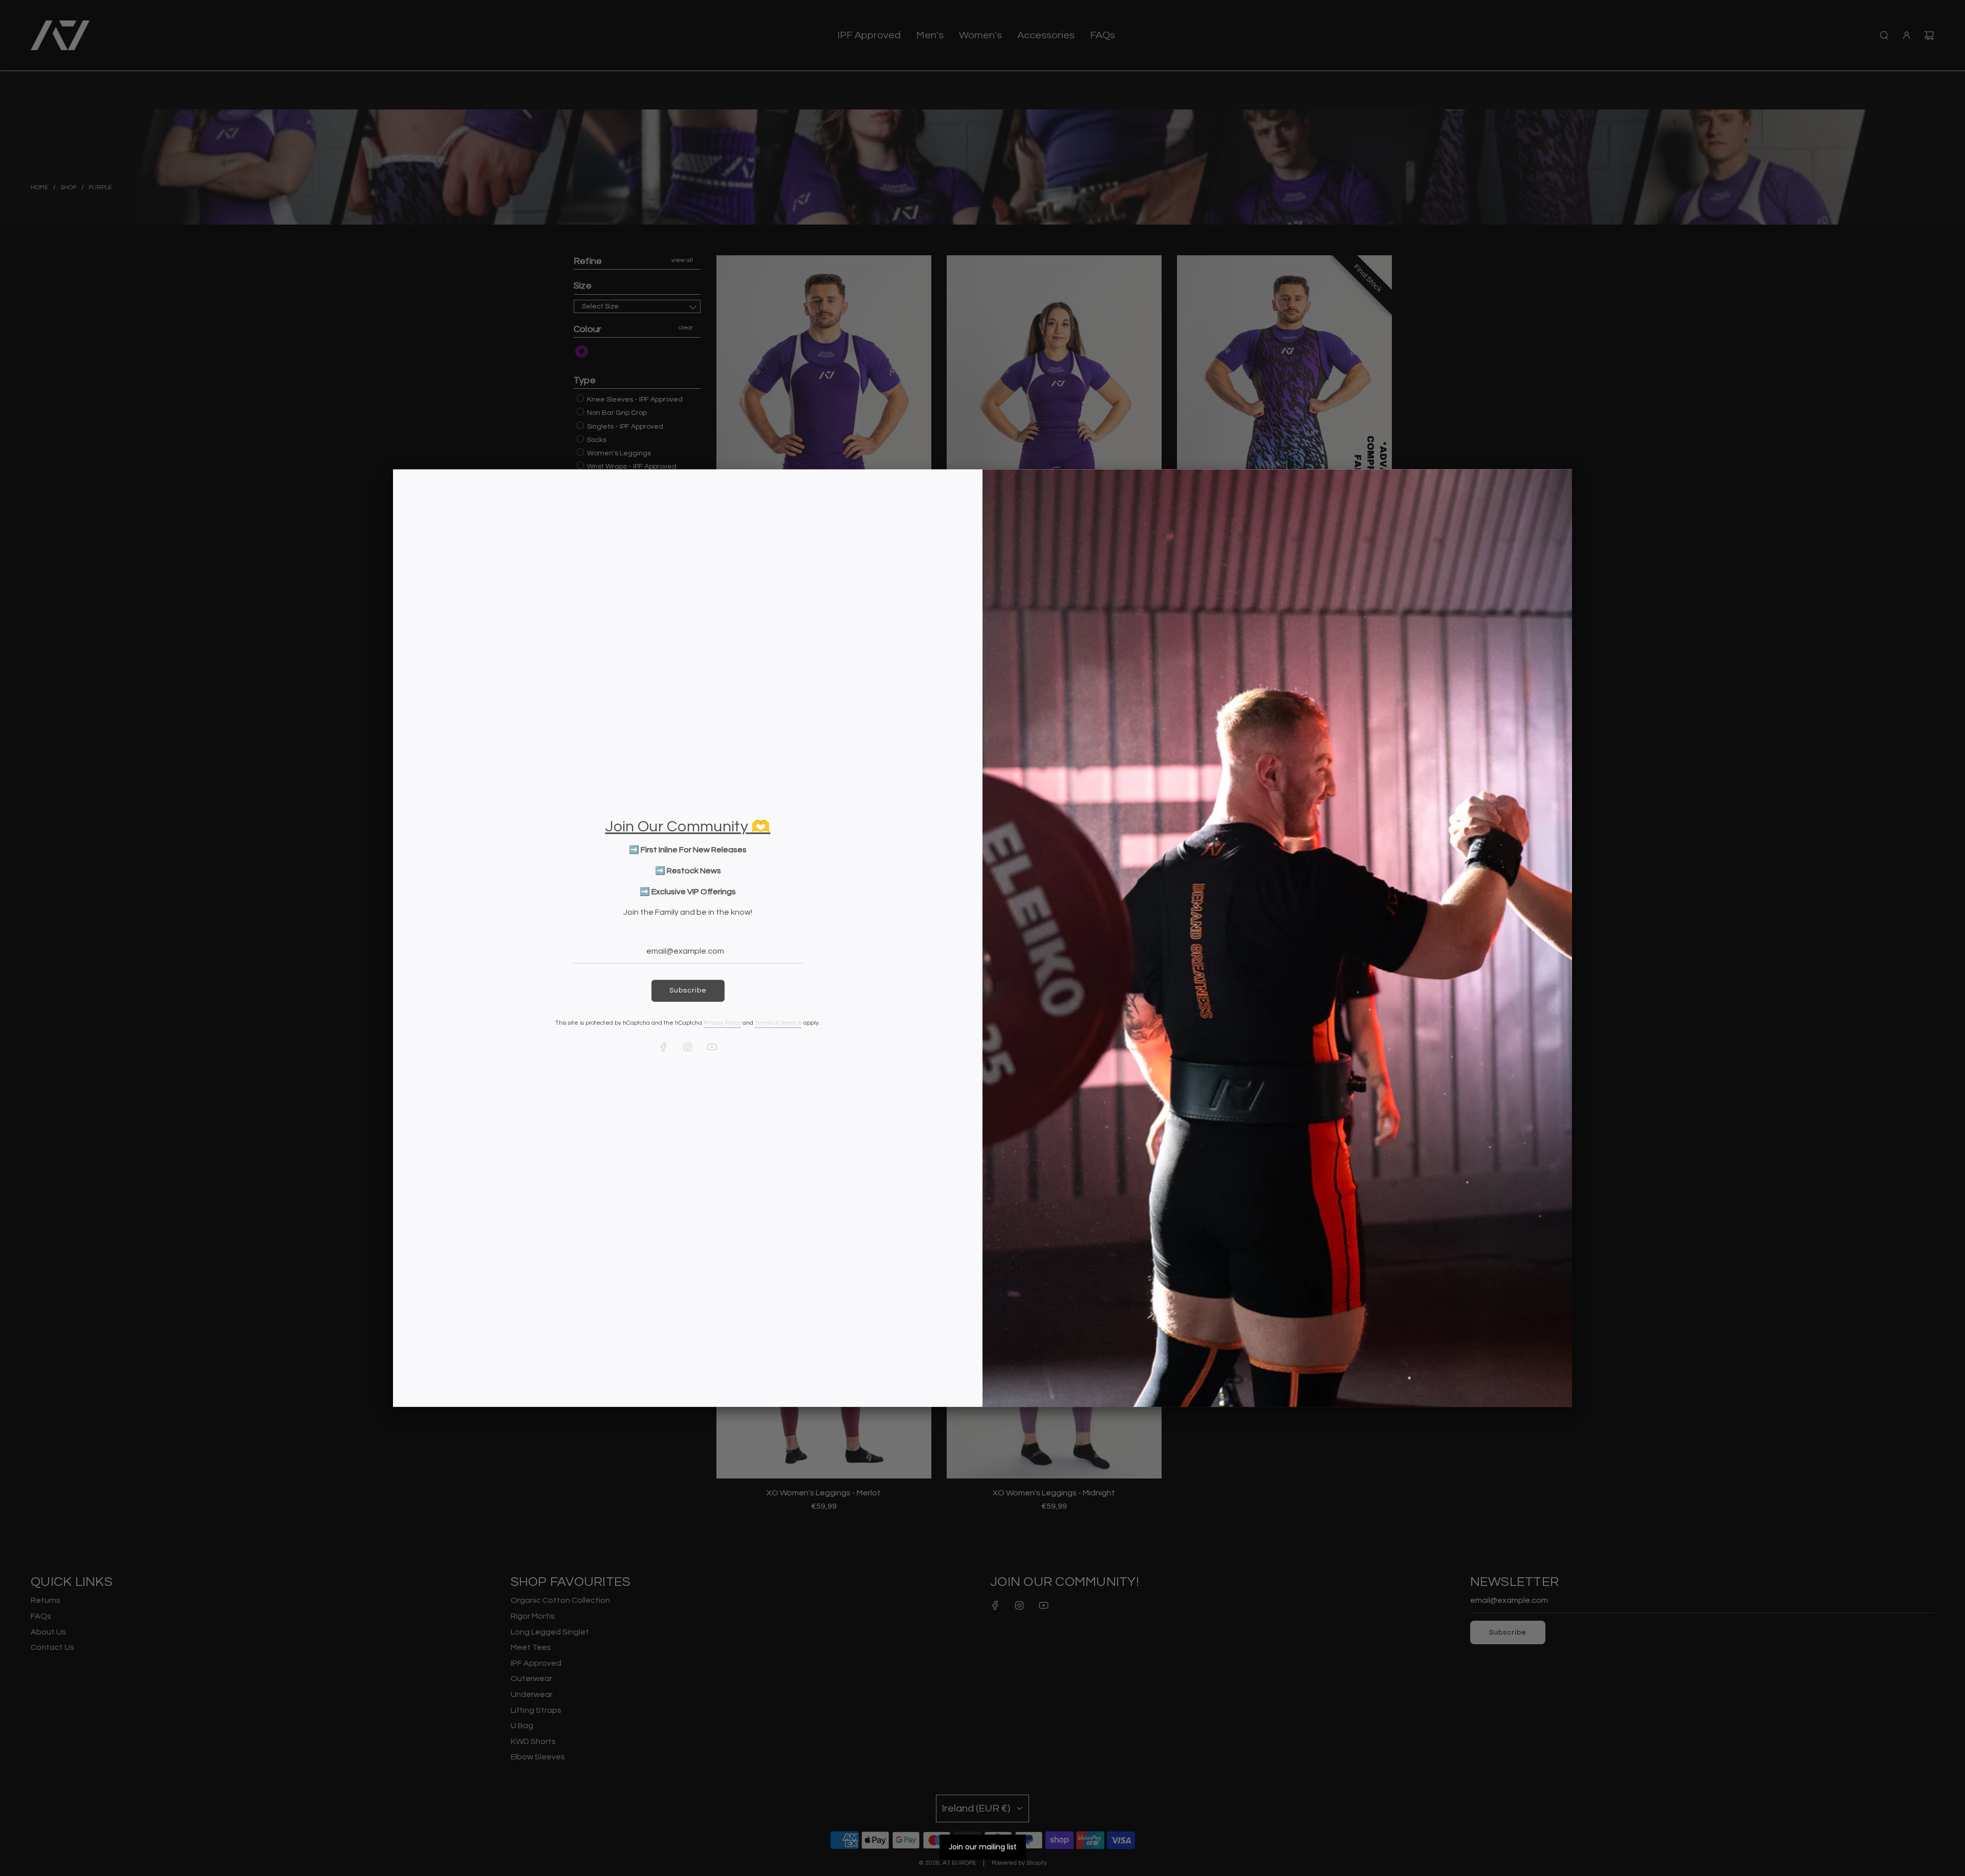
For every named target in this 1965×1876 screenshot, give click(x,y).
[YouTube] (712, 1047)
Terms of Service (778, 1023)
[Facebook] (664, 1047)
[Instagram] (688, 1047)
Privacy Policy (722, 1023)
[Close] (1553, 487)
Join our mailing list (983, 1847)
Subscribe (688, 991)
